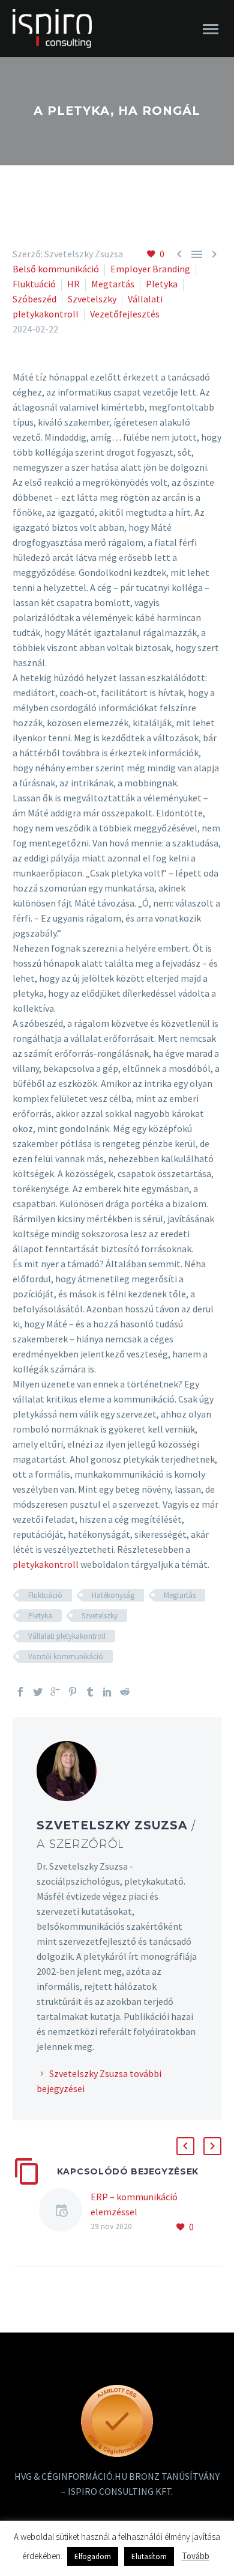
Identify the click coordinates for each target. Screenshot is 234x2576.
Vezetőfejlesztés (125, 314)
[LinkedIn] (107, 1692)
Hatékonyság (113, 1595)
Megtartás (113, 284)
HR (73, 284)
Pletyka (162, 284)
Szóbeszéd (34, 299)
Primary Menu (211, 29)
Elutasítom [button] (149, 2556)
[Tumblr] (90, 1692)
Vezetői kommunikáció (66, 1657)
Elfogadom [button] (93, 2556)
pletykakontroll (46, 1564)
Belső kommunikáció (56, 269)
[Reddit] (125, 1692)
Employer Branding (150, 269)
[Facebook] (20, 1692)
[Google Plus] (55, 1692)
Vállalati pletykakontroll (67, 1636)
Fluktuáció (34, 284)
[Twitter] (38, 1692)
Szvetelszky (92, 299)
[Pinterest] (73, 1692)
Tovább (196, 2556)
